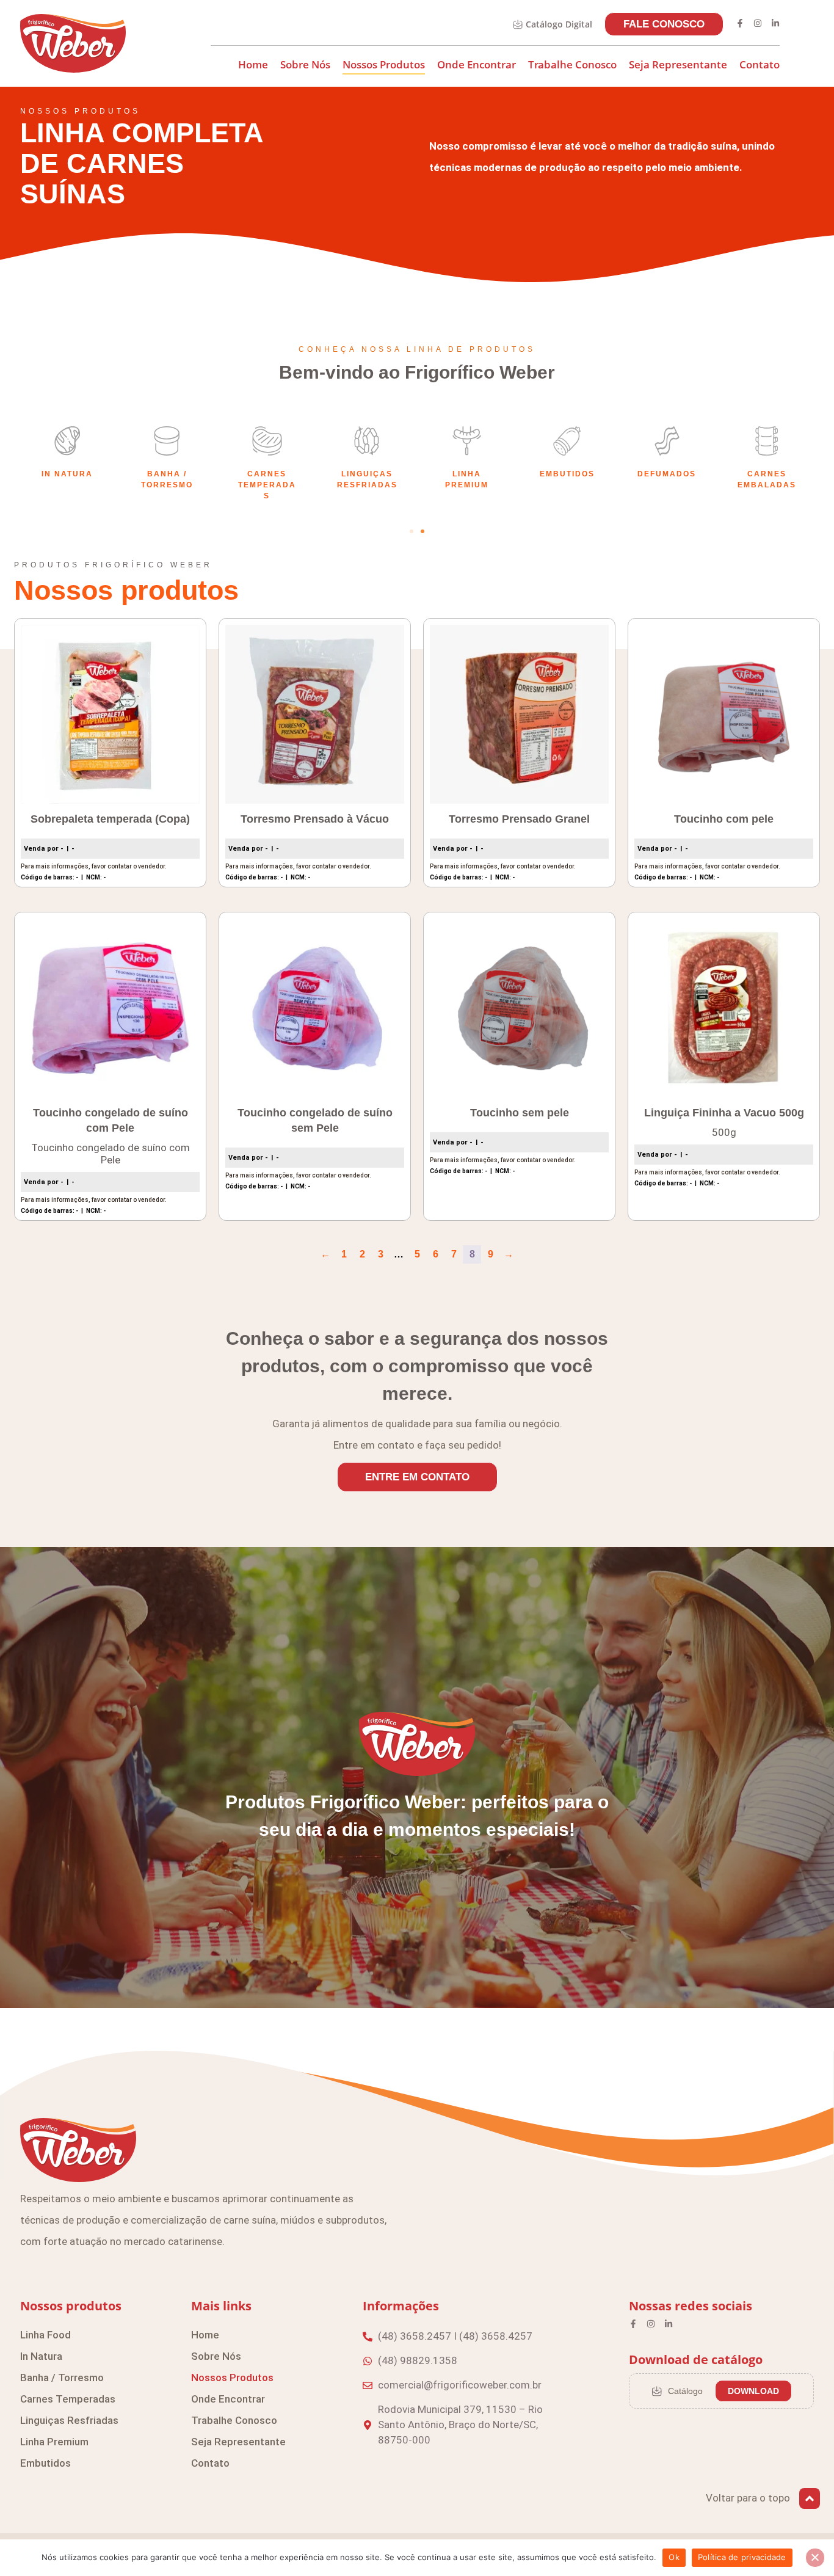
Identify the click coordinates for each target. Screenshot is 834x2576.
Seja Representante (678, 64)
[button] (412, 531)
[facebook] (740, 23)
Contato (760, 64)
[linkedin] (775, 23)
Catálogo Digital (559, 24)
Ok (674, 2557)
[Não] (815, 2558)
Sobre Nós (305, 64)
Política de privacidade (742, 2557)
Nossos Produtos (384, 64)
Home (253, 64)
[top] (810, 2498)
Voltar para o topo (748, 2498)
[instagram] (758, 23)
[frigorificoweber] (73, 43)
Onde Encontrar (477, 64)
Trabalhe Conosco (572, 64)
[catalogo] (518, 24)
